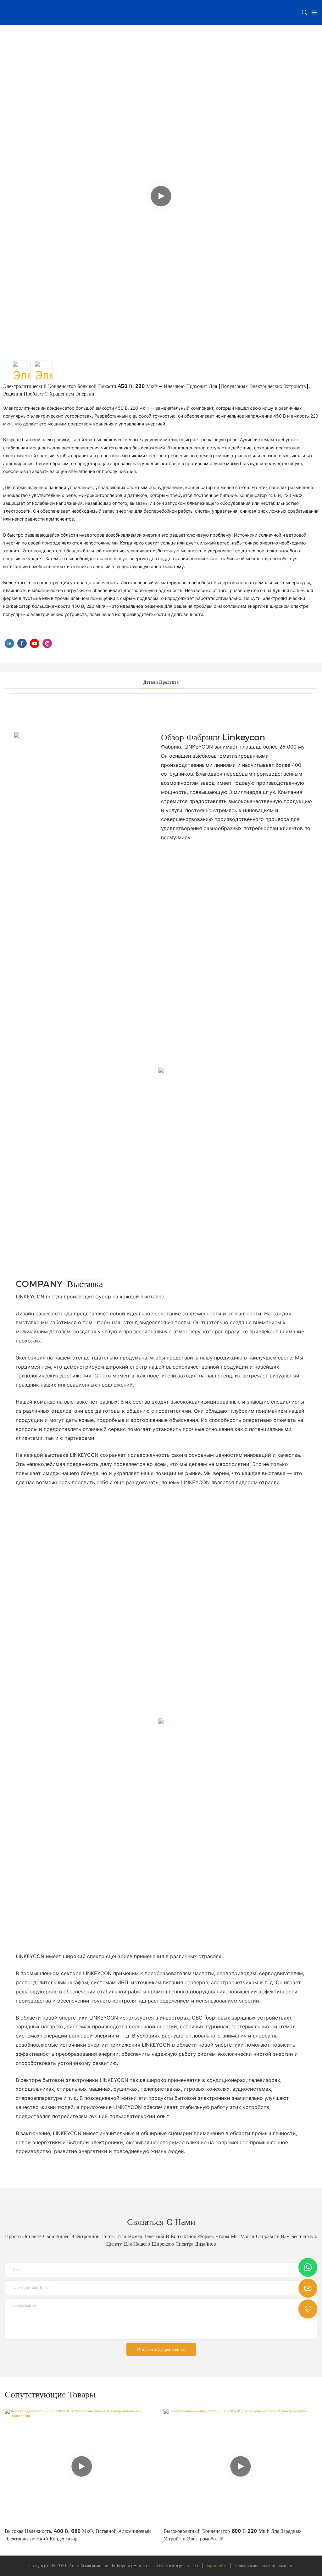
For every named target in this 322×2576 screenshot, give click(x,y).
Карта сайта (216, 2566)
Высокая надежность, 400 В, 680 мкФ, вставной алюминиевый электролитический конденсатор (78, 2535)
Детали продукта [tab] (161, 682)
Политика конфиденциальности (264, 2566)
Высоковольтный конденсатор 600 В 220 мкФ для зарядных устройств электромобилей (233, 2535)
